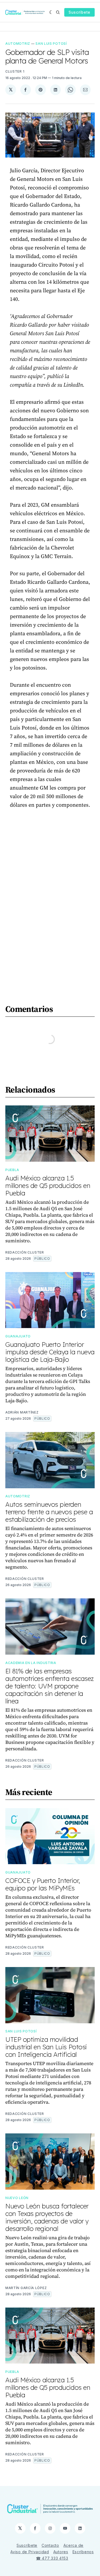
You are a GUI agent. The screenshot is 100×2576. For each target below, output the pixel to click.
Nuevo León (17, 2198)
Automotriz (18, 44)
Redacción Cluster (25, 1252)
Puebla (12, 1170)
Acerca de (73, 2545)
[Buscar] (58, 12)
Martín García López (26, 2288)
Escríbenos (83, 2552)
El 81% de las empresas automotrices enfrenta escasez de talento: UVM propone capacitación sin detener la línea (50, 1686)
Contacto (50, 2545)
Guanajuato (18, 1336)
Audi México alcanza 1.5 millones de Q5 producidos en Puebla (48, 1186)
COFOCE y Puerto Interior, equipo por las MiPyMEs (43, 1884)
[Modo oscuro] (51, 12)
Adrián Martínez (22, 1412)
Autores (61, 2552)
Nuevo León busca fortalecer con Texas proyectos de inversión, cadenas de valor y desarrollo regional (47, 2217)
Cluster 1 (15, 71)
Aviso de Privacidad (30, 2552)
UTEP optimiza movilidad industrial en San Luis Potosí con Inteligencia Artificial (46, 2047)
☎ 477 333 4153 (52, 2558)
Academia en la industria (31, 1663)
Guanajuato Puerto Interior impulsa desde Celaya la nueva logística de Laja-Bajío (50, 1352)
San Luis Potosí (51, 44)
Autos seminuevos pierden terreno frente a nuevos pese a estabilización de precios (49, 1512)
